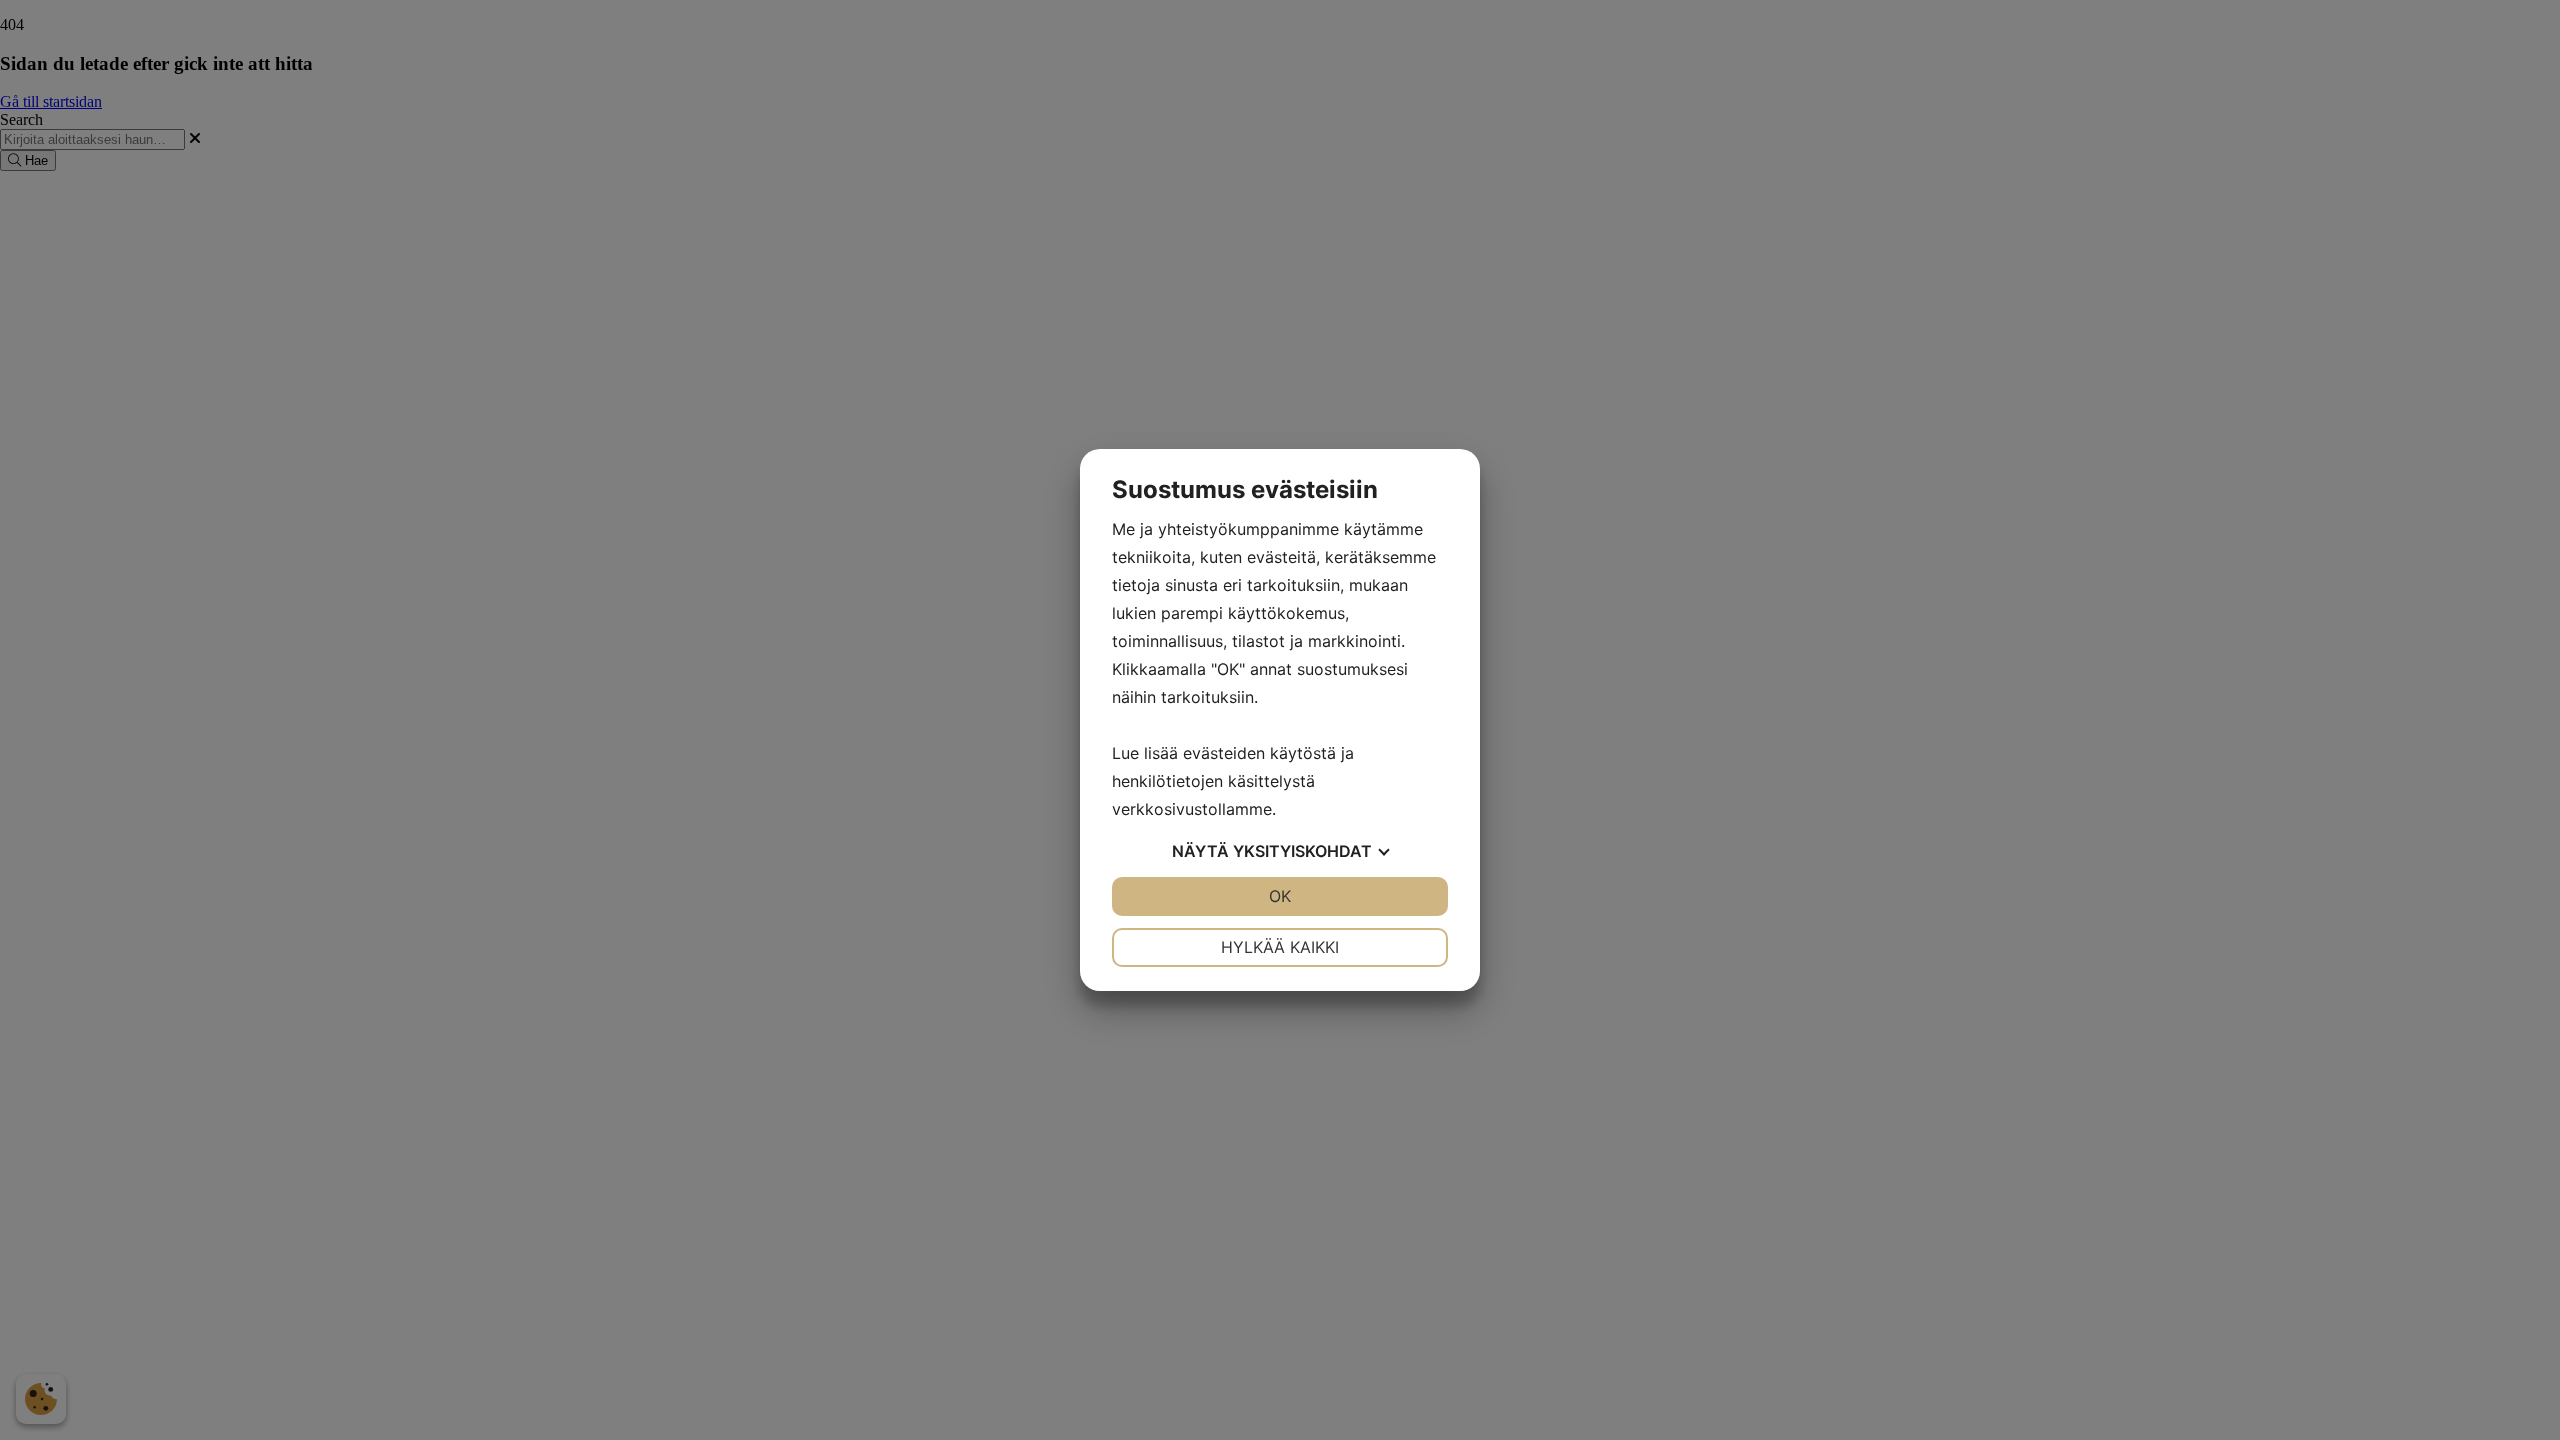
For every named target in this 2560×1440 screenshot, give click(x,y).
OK (1280, 896)
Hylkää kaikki (1280, 947)
